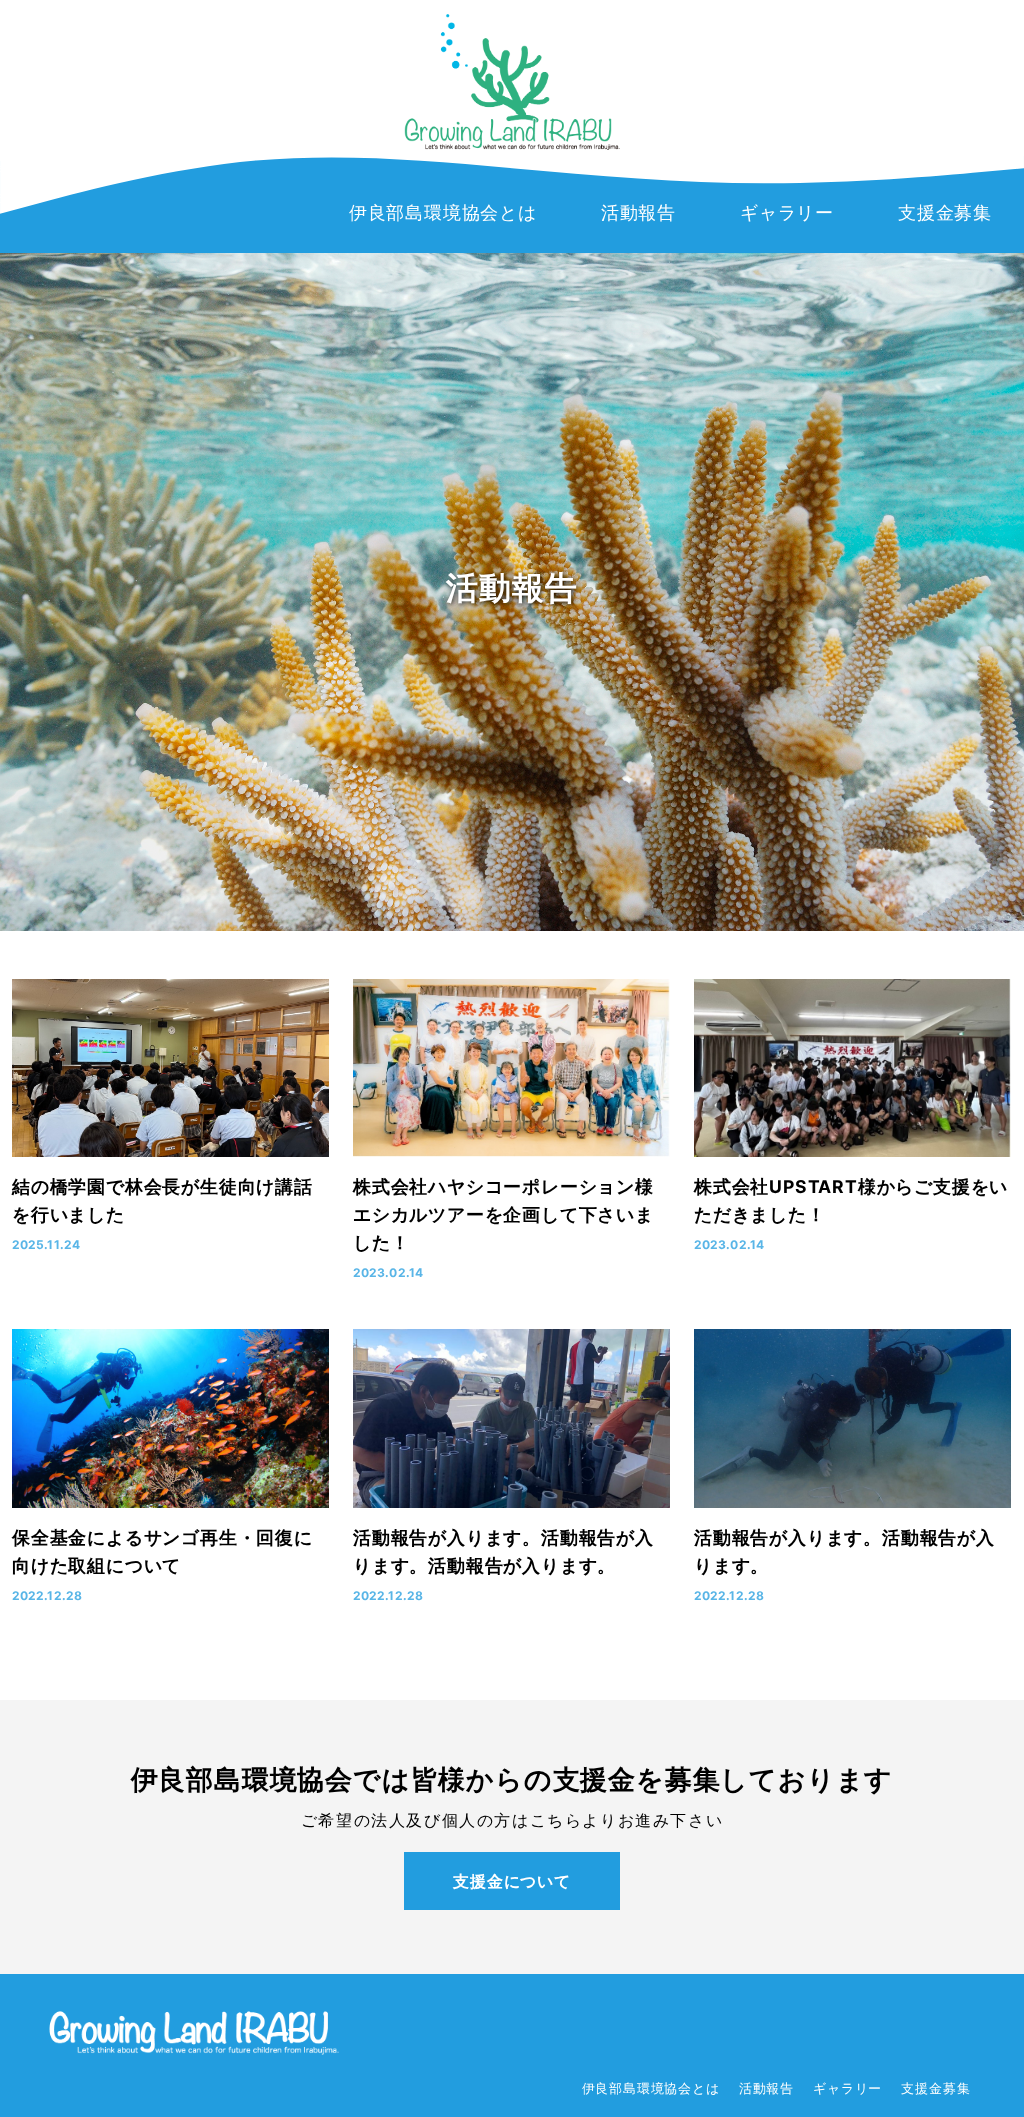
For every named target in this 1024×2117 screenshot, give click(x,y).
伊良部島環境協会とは (651, 2088)
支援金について (512, 1881)
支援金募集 (935, 2088)
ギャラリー (847, 2088)
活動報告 (766, 2088)
